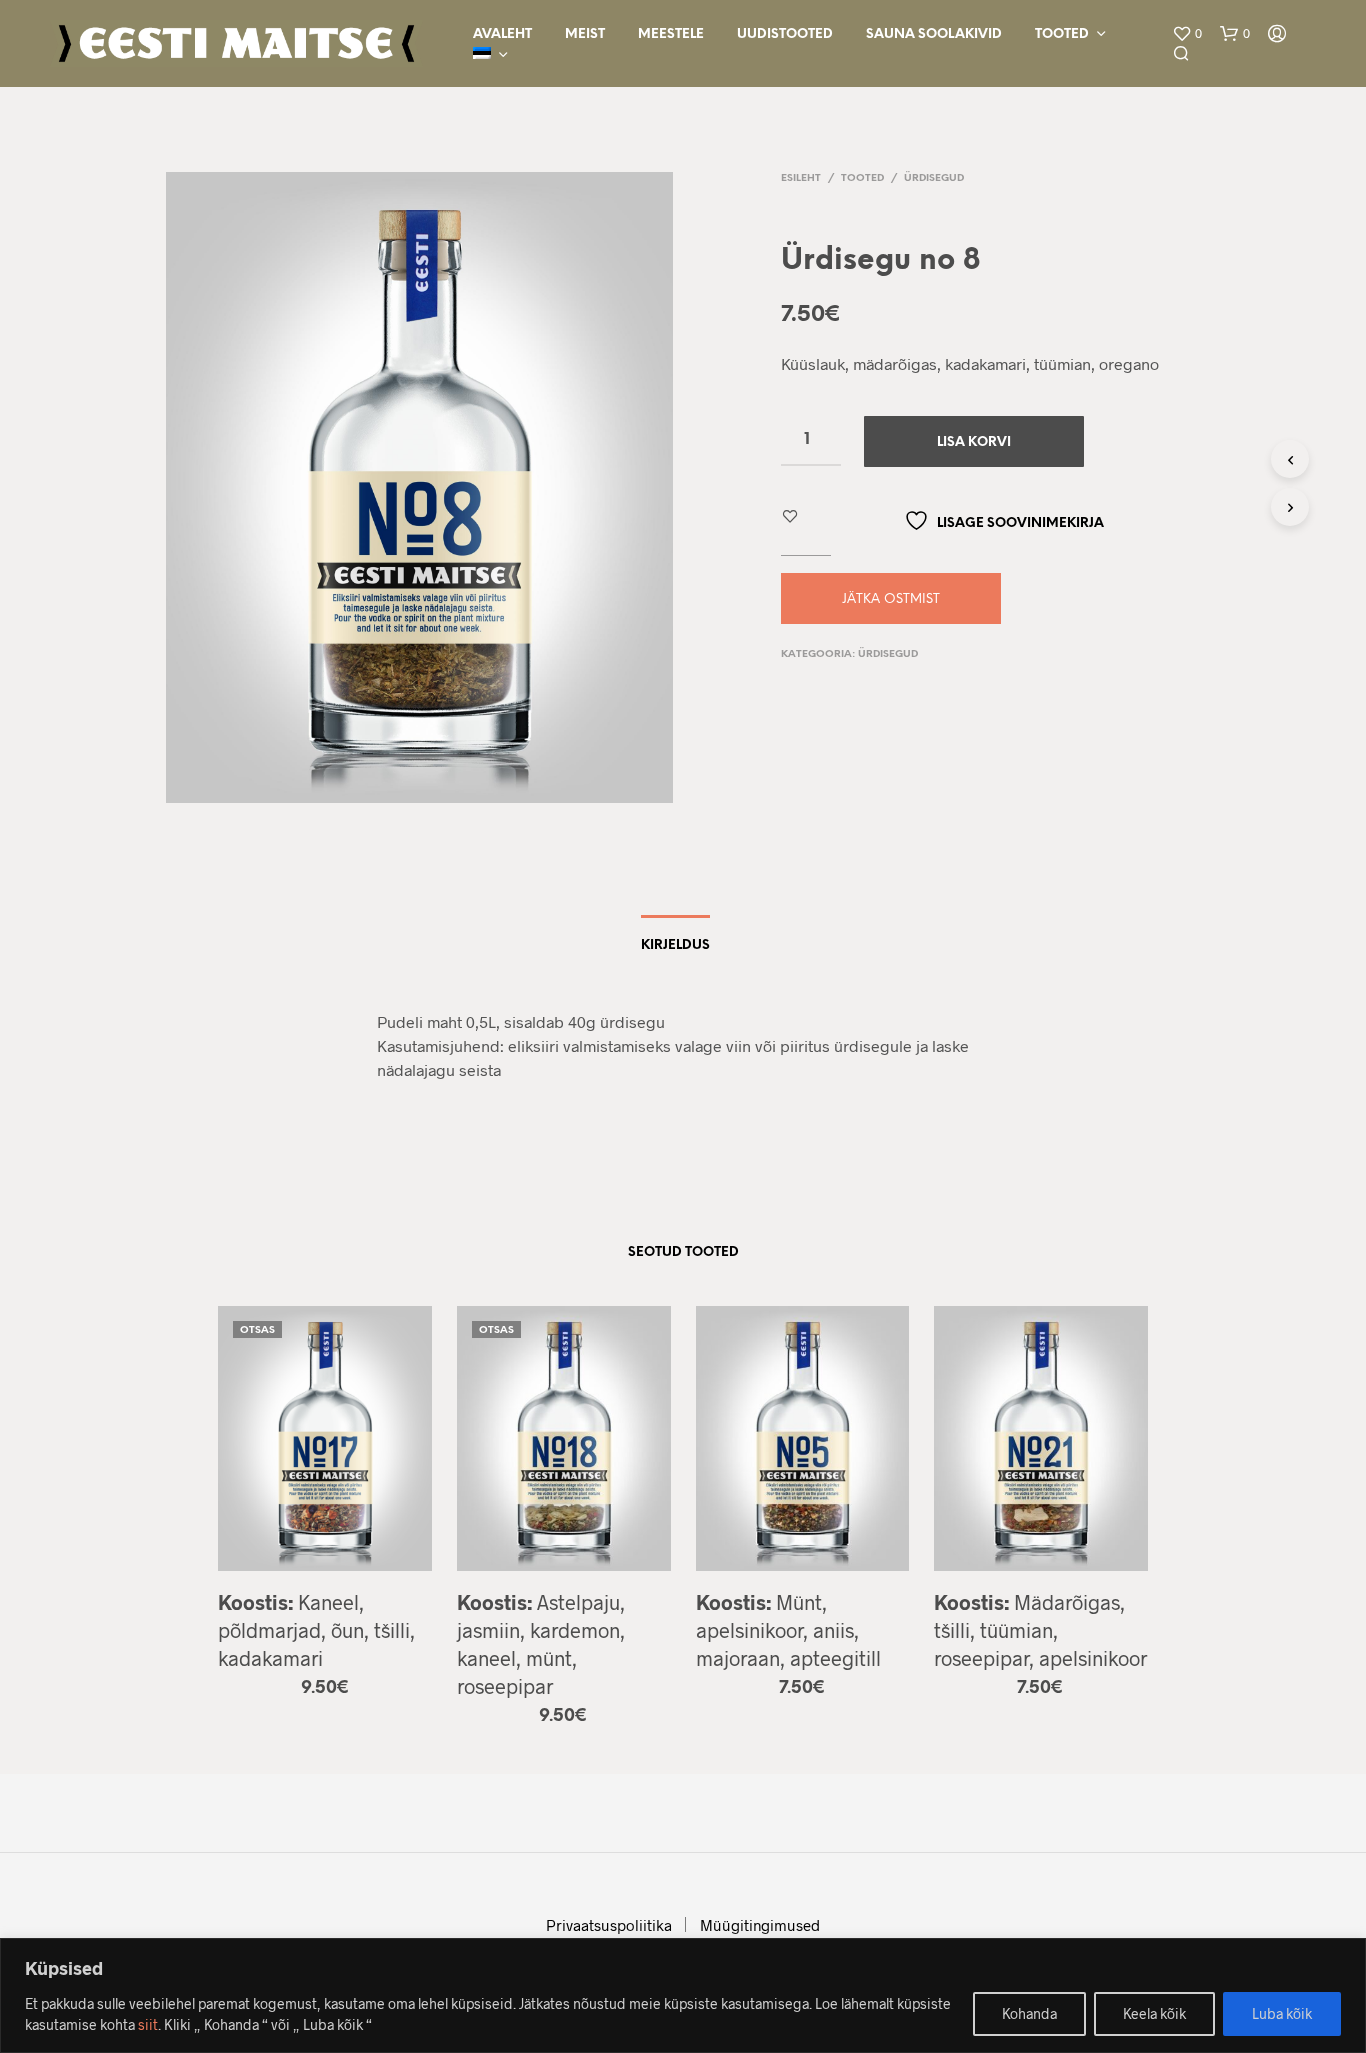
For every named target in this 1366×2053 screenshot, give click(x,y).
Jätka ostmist (891, 599)
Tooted (1062, 34)
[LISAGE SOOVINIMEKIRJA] (325, 1556)
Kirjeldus (675, 945)
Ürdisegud (934, 178)
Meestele (671, 34)
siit (148, 2024)
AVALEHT (502, 34)
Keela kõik (1154, 2013)
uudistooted (785, 34)
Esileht (801, 178)
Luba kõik (1282, 2013)
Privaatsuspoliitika (609, 1925)
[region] (683, 1995)
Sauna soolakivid (934, 34)
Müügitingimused (760, 1925)
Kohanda (1029, 2013)
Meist (585, 34)
